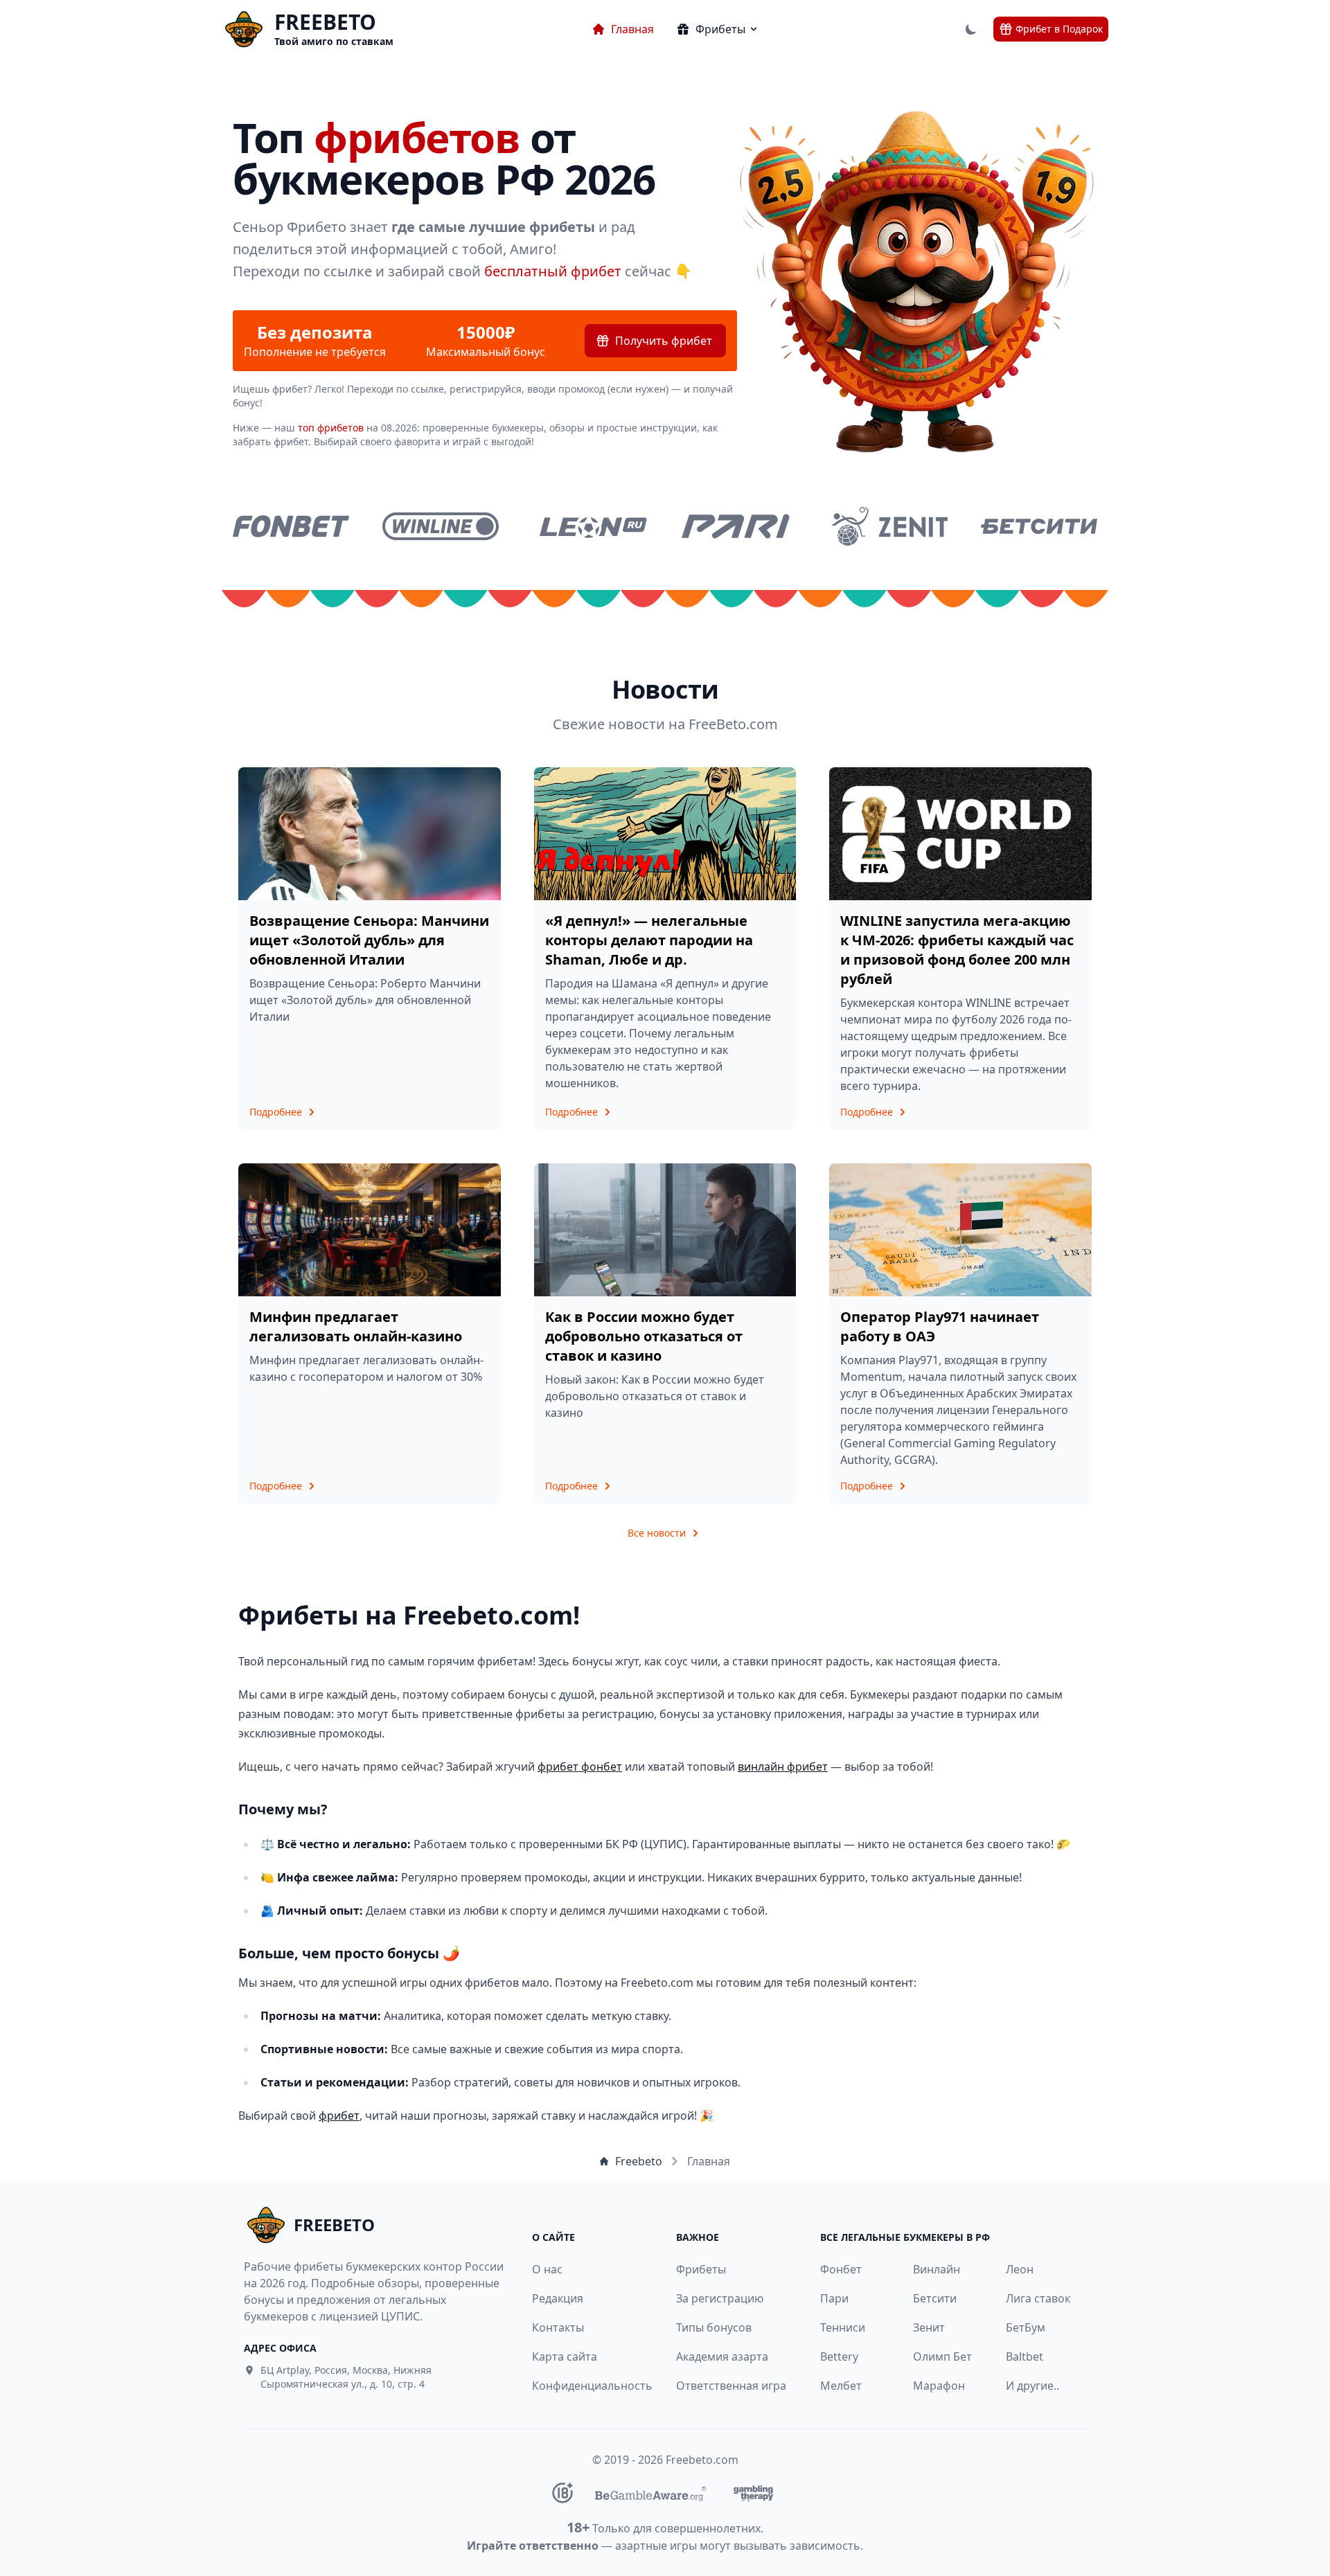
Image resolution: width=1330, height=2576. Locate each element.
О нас (547, 2269)
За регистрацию (720, 2298)
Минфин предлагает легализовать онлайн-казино (356, 1326)
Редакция (558, 2298)
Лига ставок (1038, 2298)
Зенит (929, 2327)
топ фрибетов (331, 428)
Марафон (939, 2386)
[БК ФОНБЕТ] (291, 526)
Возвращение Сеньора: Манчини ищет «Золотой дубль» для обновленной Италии (369, 940)
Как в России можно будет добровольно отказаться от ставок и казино (644, 1336)
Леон (1020, 2269)
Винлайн (937, 2269)
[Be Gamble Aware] (650, 2493)
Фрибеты (701, 2269)
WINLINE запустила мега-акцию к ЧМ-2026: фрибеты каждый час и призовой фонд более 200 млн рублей (957, 950)
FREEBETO (325, 22)
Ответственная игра (731, 2386)
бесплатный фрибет (553, 271)
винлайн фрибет (783, 1766)
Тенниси (843, 2327)
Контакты (558, 2327)
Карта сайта (565, 2356)
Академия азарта (722, 2356)
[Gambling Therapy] (753, 2493)
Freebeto (639, 2161)
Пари (834, 2298)
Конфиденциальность (585, 2386)
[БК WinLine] (441, 526)
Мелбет (841, 2386)
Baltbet (1025, 2356)
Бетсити (935, 2298)
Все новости (657, 1533)
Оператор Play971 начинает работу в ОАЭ (940, 1326)
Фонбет (841, 2269)
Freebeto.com (702, 2460)
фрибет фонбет (580, 1766)
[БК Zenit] (889, 526)
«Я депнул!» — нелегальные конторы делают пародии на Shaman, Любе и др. (649, 940)
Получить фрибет (664, 341)
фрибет (339, 2116)
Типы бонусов (714, 2327)
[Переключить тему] (971, 29)
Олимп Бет (942, 2356)
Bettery (839, 2356)
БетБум (1026, 2327)
